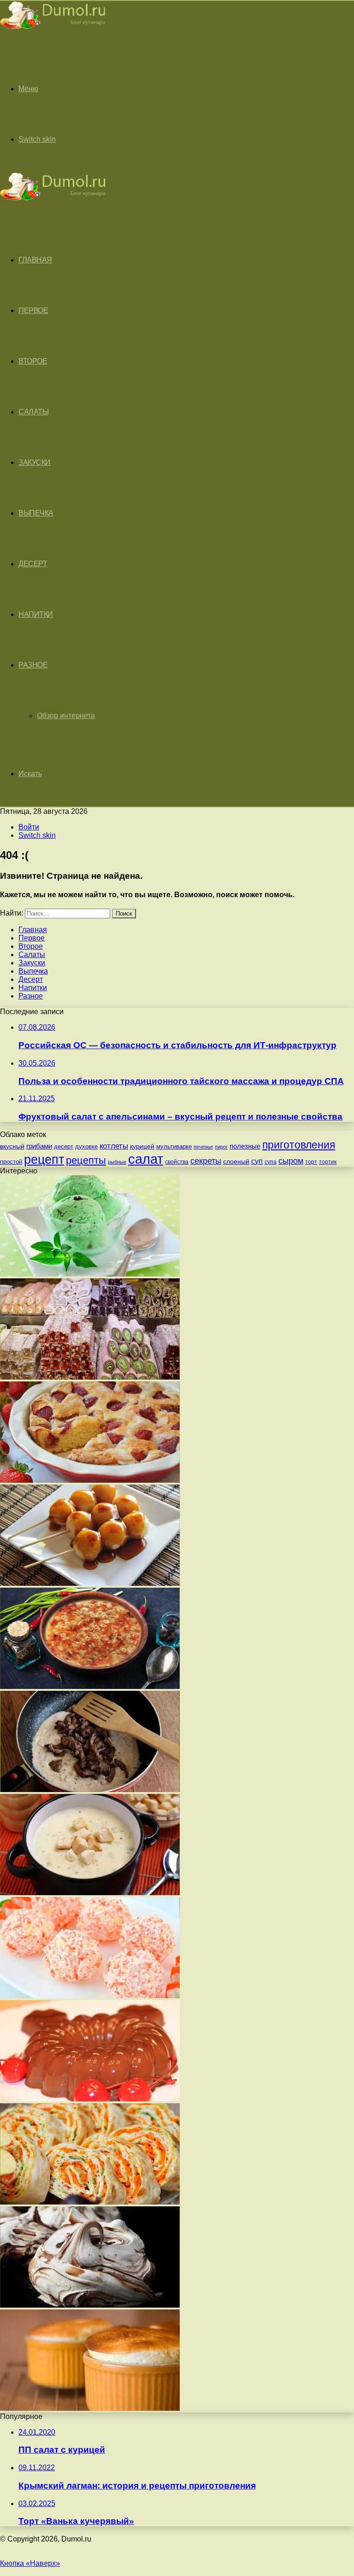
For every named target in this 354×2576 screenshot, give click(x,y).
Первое (33, 310)
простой (11, 1162)
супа (271, 1162)
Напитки (36, 614)
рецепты (86, 1160)
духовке (86, 1146)
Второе (33, 361)
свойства (177, 1162)
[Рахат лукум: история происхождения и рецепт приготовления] (90, 1377)
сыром (291, 1161)
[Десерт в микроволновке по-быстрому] (90, 2408)
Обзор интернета (66, 716)
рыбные (117, 1162)
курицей (142, 1146)
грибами (39, 1146)
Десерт (33, 564)
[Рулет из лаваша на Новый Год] (90, 2202)
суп (257, 1161)
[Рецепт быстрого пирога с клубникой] (90, 1480)
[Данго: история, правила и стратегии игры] (90, 1583)
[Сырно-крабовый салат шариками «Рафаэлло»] (90, 1996)
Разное (33, 665)
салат (146, 1159)
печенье (203, 1147)
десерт (64, 1146)
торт (311, 1162)
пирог (221, 1147)
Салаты (33, 412)
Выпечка (36, 513)
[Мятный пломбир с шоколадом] (90, 1274)
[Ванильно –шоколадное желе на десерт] (90, 2099)
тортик (328, 1162)
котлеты (114, 1146)
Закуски (35, 462)
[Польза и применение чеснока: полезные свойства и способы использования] (90, 1893)
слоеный (236, 1162)
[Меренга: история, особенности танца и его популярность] (90, 2305)
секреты (206, 1161)
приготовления (299, 1145)
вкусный (12, 1146)
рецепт (44, 1160)
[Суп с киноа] (90, 1686)
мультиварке (174, 1146)
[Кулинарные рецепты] (53, 31)
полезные (245, 1146)
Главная (33, 930)
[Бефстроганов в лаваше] (90, 1790)
